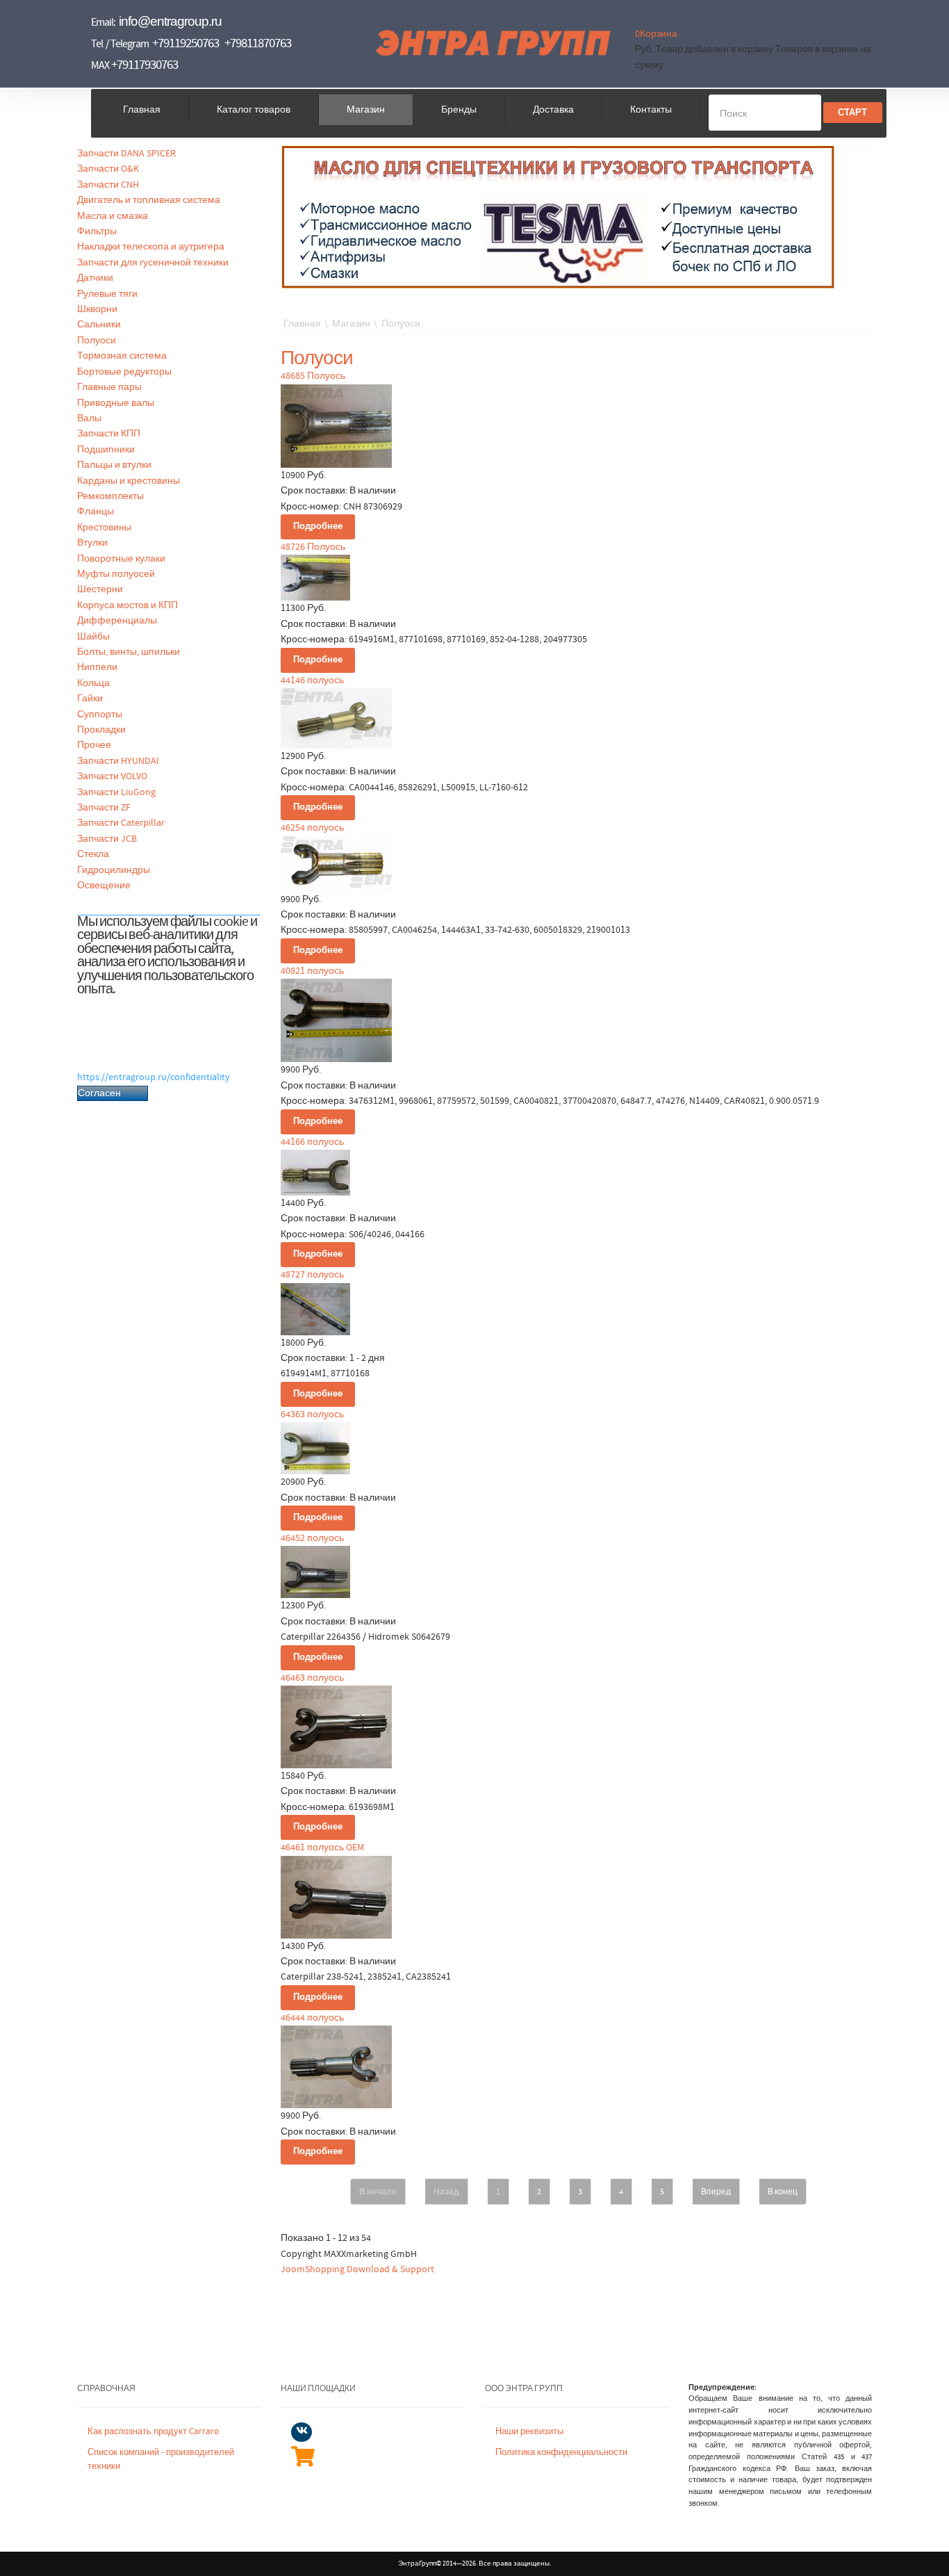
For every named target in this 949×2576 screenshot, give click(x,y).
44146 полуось (312, 680)
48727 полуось (312, 1275)
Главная (142, 110)
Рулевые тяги (107, 294)
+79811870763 (258, 43)
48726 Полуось (313, 547)
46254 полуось (312, 828)
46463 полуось (312, 1678)
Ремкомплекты (110, 496)
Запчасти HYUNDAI (118, 761)
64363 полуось (312, 1415)
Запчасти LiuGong (116, 792)
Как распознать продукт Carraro (153, 2432)
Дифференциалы (117, 621)
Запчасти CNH (108, 185)
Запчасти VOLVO (112, 776)
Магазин (366, 110)
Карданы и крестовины (129, 481)
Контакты (651, 110)
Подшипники (106, 450)
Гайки (90, 699)
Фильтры (97, 231)
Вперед (716, 2192)
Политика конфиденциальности (561, 2453)
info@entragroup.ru (170, 21)
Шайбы (93, 637)
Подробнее (318, 527)
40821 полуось (312, 971)
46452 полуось (312, 1538)
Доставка (553, 110)
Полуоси (97, 341)
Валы (89, 418)
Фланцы (96, 512)
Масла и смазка (113, 216)
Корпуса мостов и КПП (127, 605)
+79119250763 (185, 43)
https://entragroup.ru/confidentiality (154, 1077)
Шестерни (100, 589)
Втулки (92, 543)
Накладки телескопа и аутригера (151, 247)
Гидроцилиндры (114, 870)
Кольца (93, 683)
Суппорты (100, 715)
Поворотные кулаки (121, 559)
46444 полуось (312, 2018)
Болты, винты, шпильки (129, 652)
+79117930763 (145, 65)
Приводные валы (116, 403)
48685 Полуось (313, 376)
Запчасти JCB (107, 839)
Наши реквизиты (529, 2432)
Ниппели (97, 667)
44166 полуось (312, 1142)
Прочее (94, 745)
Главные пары (109, 387)
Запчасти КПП (109, 434)
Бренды (459, 110)
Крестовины (104, 528)
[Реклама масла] (559, 217)
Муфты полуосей (116, 574)
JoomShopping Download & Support (357, 2269)
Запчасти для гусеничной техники (153, 263)
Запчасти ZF (104, 808)
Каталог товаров (254, 110)
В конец (783, 2192)
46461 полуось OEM (322, 1848)
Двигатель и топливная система (149, 200)
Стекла (93, 854)
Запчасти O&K (108, 169)
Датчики (95, 278)
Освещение (104, 886)
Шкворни (97, 309)
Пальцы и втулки (114, 465)
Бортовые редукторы (124, 372)
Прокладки (101, 730)
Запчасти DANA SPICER (126, 154)
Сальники (99, 325)
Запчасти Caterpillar (121, 823)
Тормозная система (122, 356)
